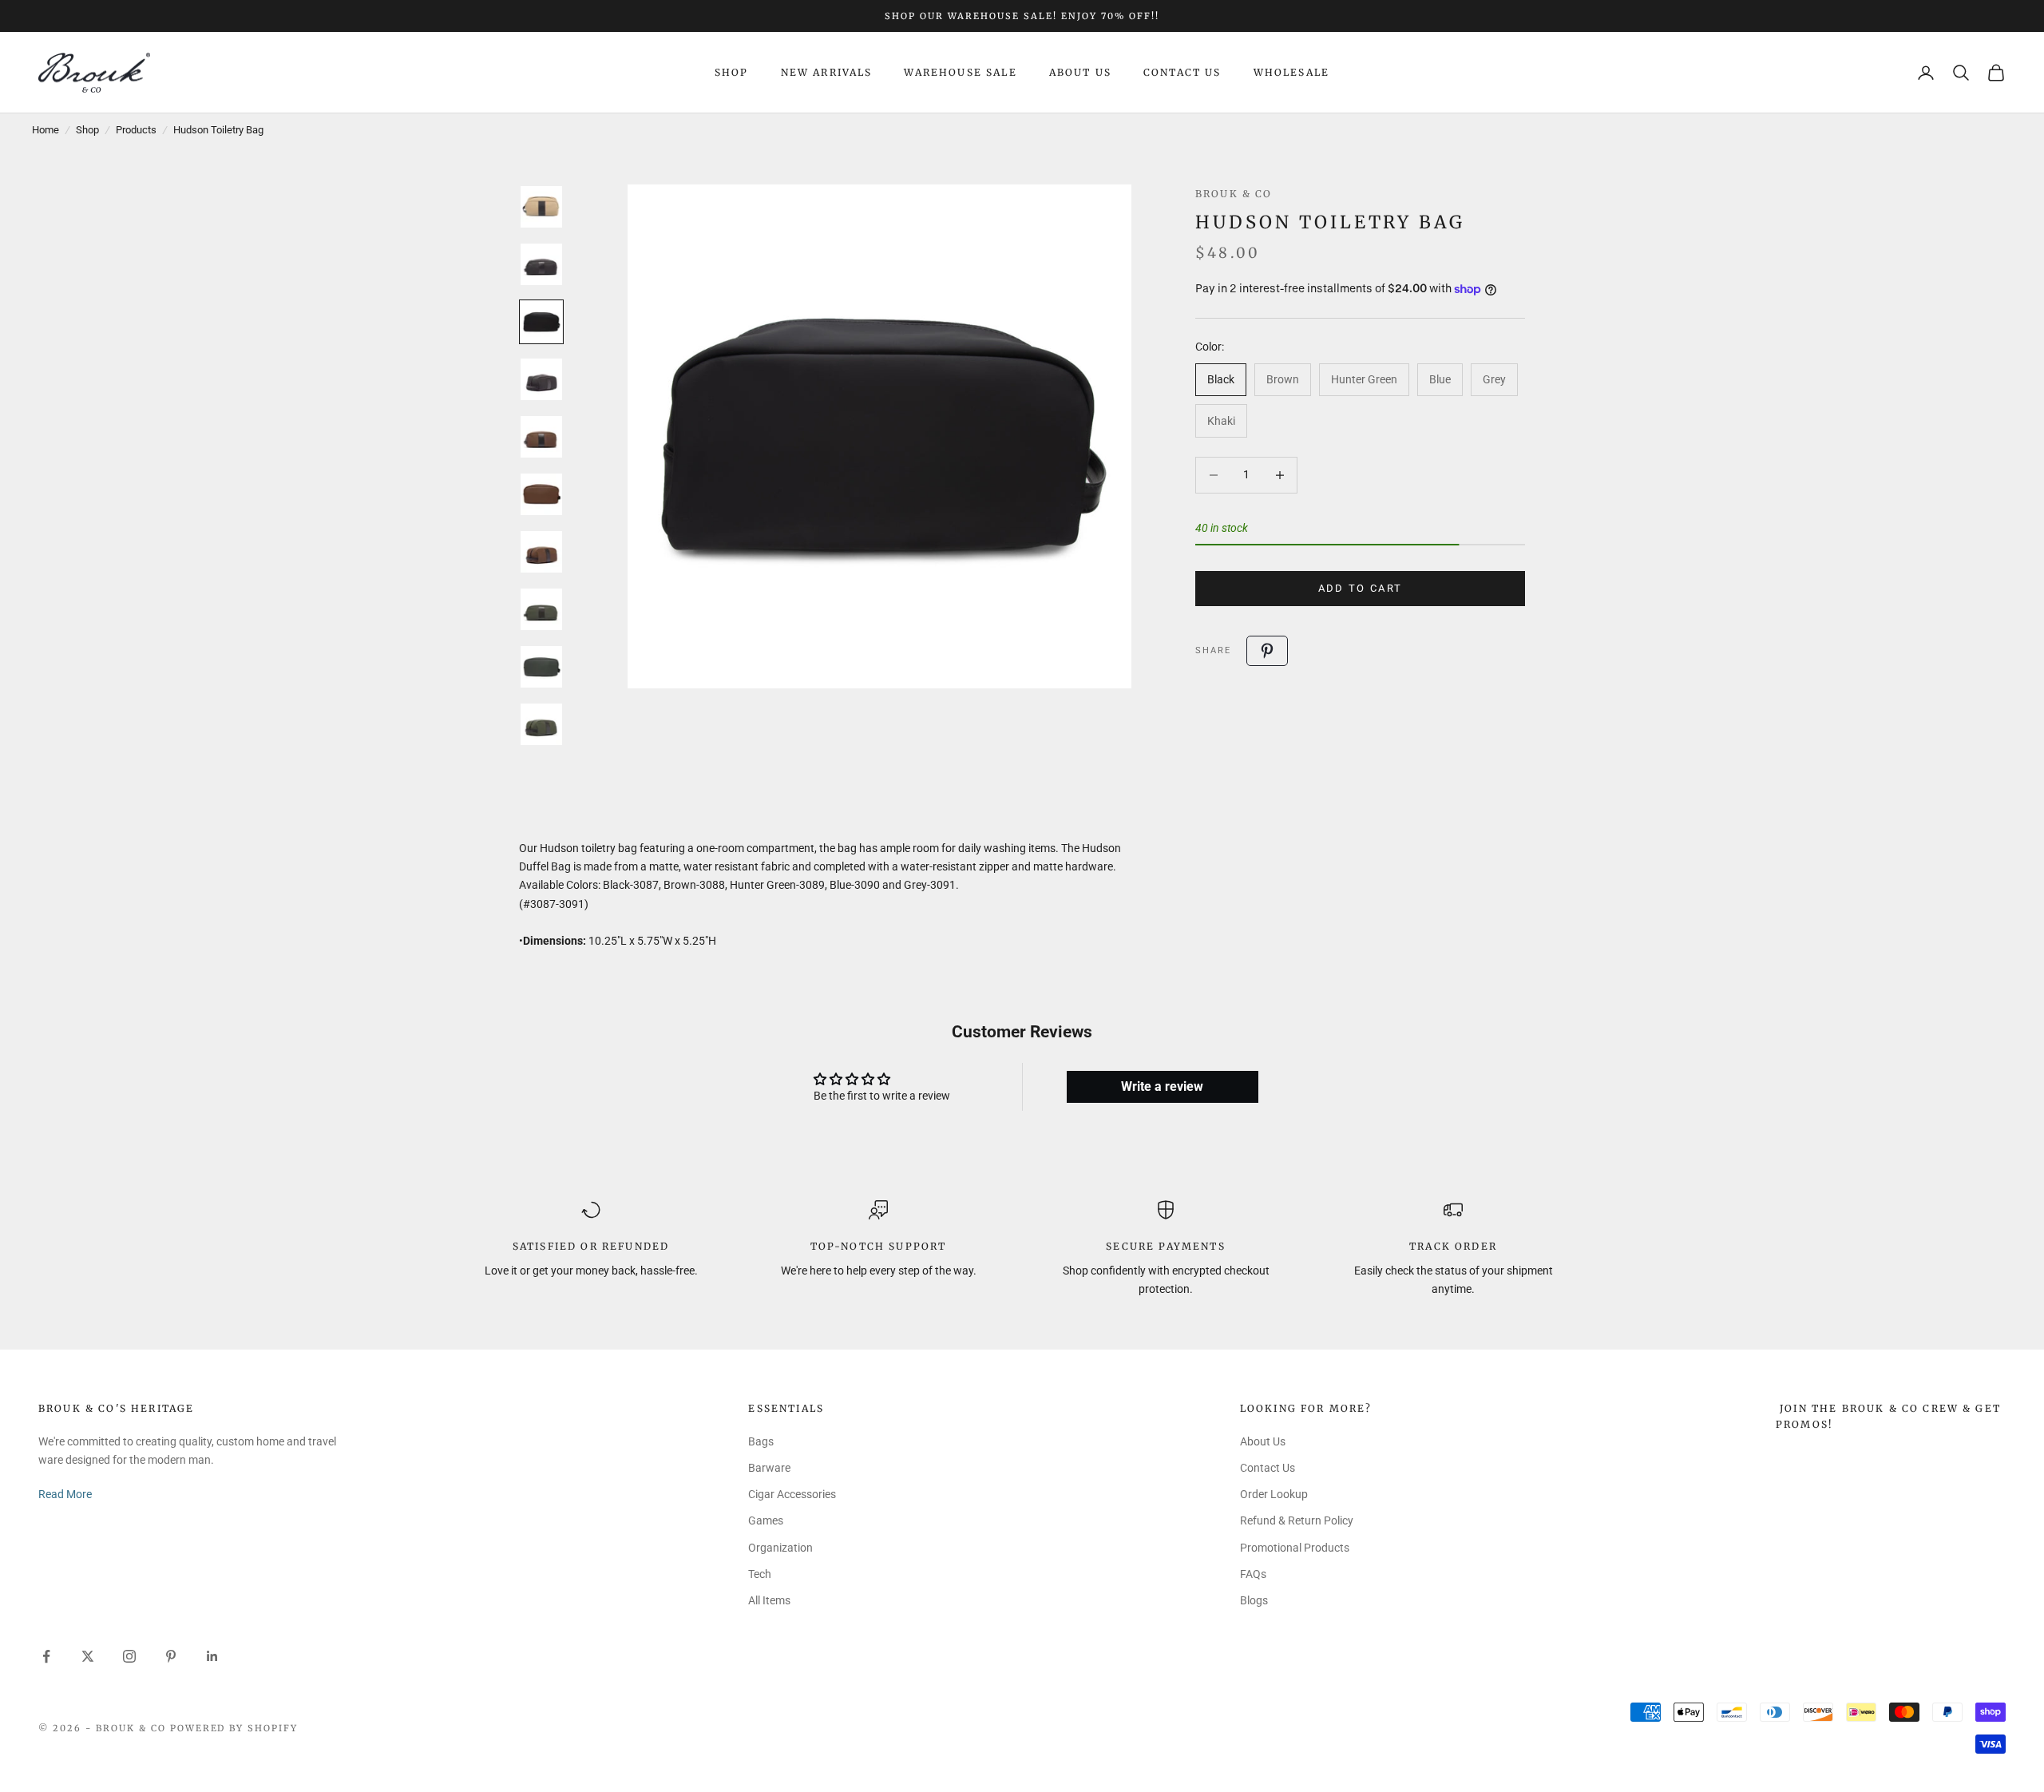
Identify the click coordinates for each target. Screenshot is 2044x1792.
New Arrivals (827, 72)
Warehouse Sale (960, 72)
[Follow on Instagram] (129, 1656)
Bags (761, 1441)
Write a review (1162, 1086)
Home (46, 130)
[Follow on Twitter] (88, 1656)
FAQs (1253, 1574)
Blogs (1254, 1600)
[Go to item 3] (541, 322)
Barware (769, 1468)
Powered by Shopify (234, 1728)
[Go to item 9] (541, 667)
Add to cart (1361, 588)
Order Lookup (1274, 1494)
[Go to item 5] (541, 437)
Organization (780, 1548)
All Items (769, 1600)
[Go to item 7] (541, 552)
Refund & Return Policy (1297, 1520)
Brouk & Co (1234, 194)
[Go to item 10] (541, 724)
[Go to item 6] (541, 494)
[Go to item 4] (541, 379)
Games (766, 1520)
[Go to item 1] (541, 207)
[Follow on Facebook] (46, 1656)
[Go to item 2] (541, 264)
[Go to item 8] (541, 609)
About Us (1080, 72)
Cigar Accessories (792, 1494)
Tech (760, 1574)
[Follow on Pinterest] (171, 1656)
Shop (732, 72)
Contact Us (1182, 72)
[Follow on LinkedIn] (212, 1656)
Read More (65, 1494)
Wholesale (1291, 72)
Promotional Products (1295, 1548)
